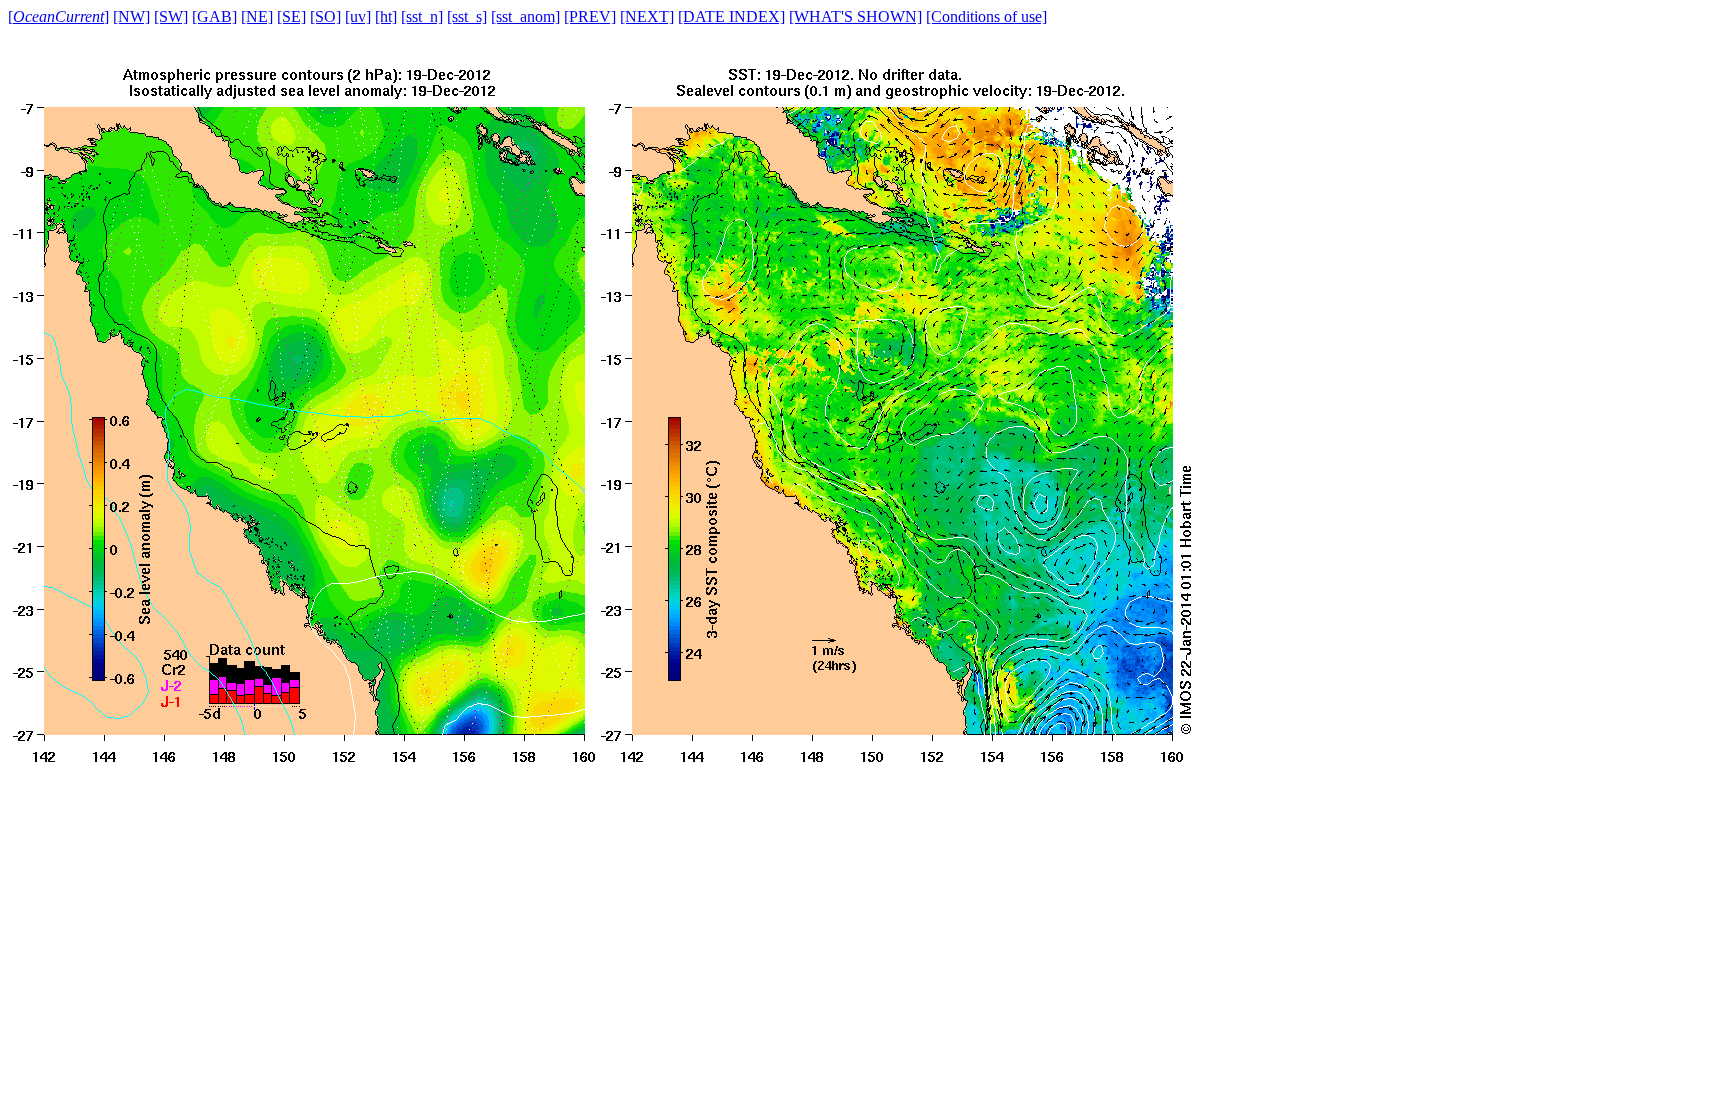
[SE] (291, 16)
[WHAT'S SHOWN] (855, 16)
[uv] (358, 16)
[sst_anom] (525, 16)
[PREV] (590, 16)
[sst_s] (467, 16)
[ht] (386, 16)
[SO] (325, 16)
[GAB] (214, 16)
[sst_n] (422, 16)
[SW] (171, 16)
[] (58, 16)
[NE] (257, 16)
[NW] (131, 16)
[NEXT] (647, 16)
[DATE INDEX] (731, 16)
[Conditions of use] (986, 16)
